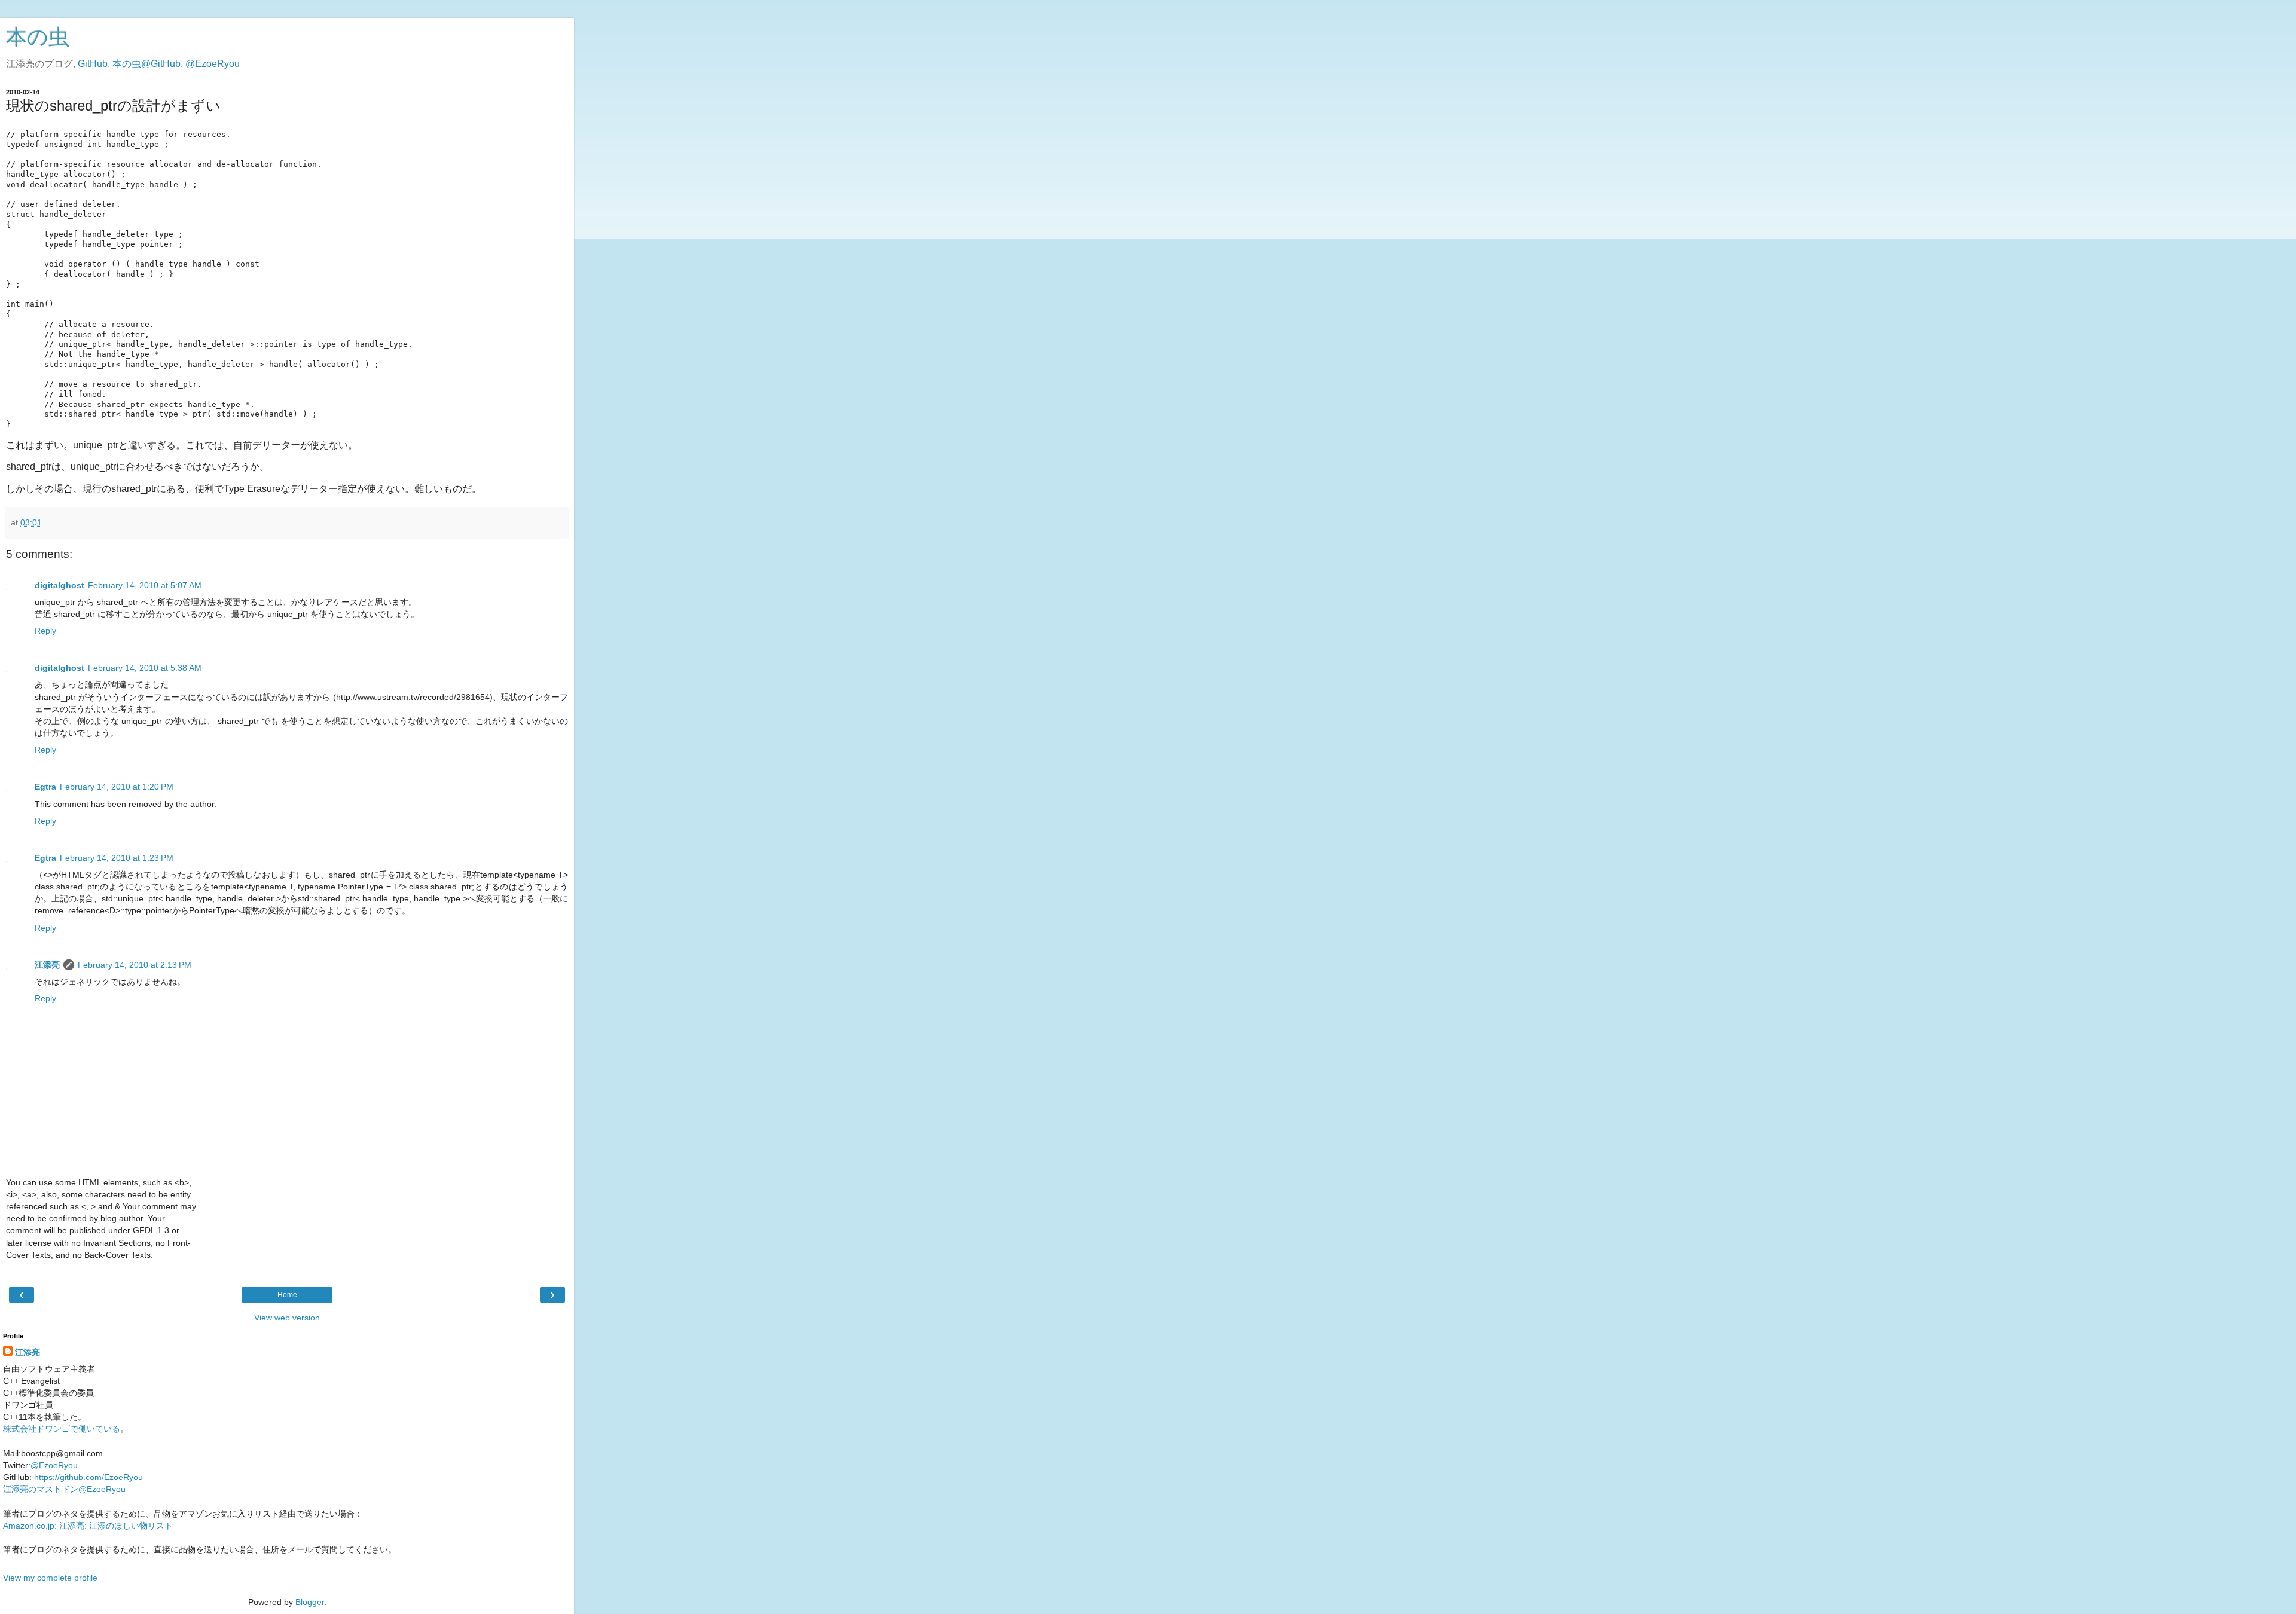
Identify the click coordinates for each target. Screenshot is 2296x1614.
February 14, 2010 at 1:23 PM (117, 858)
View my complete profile (50, 1578)
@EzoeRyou (213, 64)
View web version (287, 1318)
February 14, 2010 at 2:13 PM (135, 965)
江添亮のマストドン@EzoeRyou (64, 1489)
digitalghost (59, 585)
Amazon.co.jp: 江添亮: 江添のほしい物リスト (88, 1526)
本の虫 (38, 37)
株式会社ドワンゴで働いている (62, 1429)
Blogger (310, 1602)
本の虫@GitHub (146, 64)
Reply (45, 631)
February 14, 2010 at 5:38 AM (145, 668)
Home (287, 1295)
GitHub (93, 64)
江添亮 (47, 965)
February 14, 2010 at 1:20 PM (117, 787)
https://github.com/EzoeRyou (88, 1477)
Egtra (45, 787)
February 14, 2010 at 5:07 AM (145, 585)
